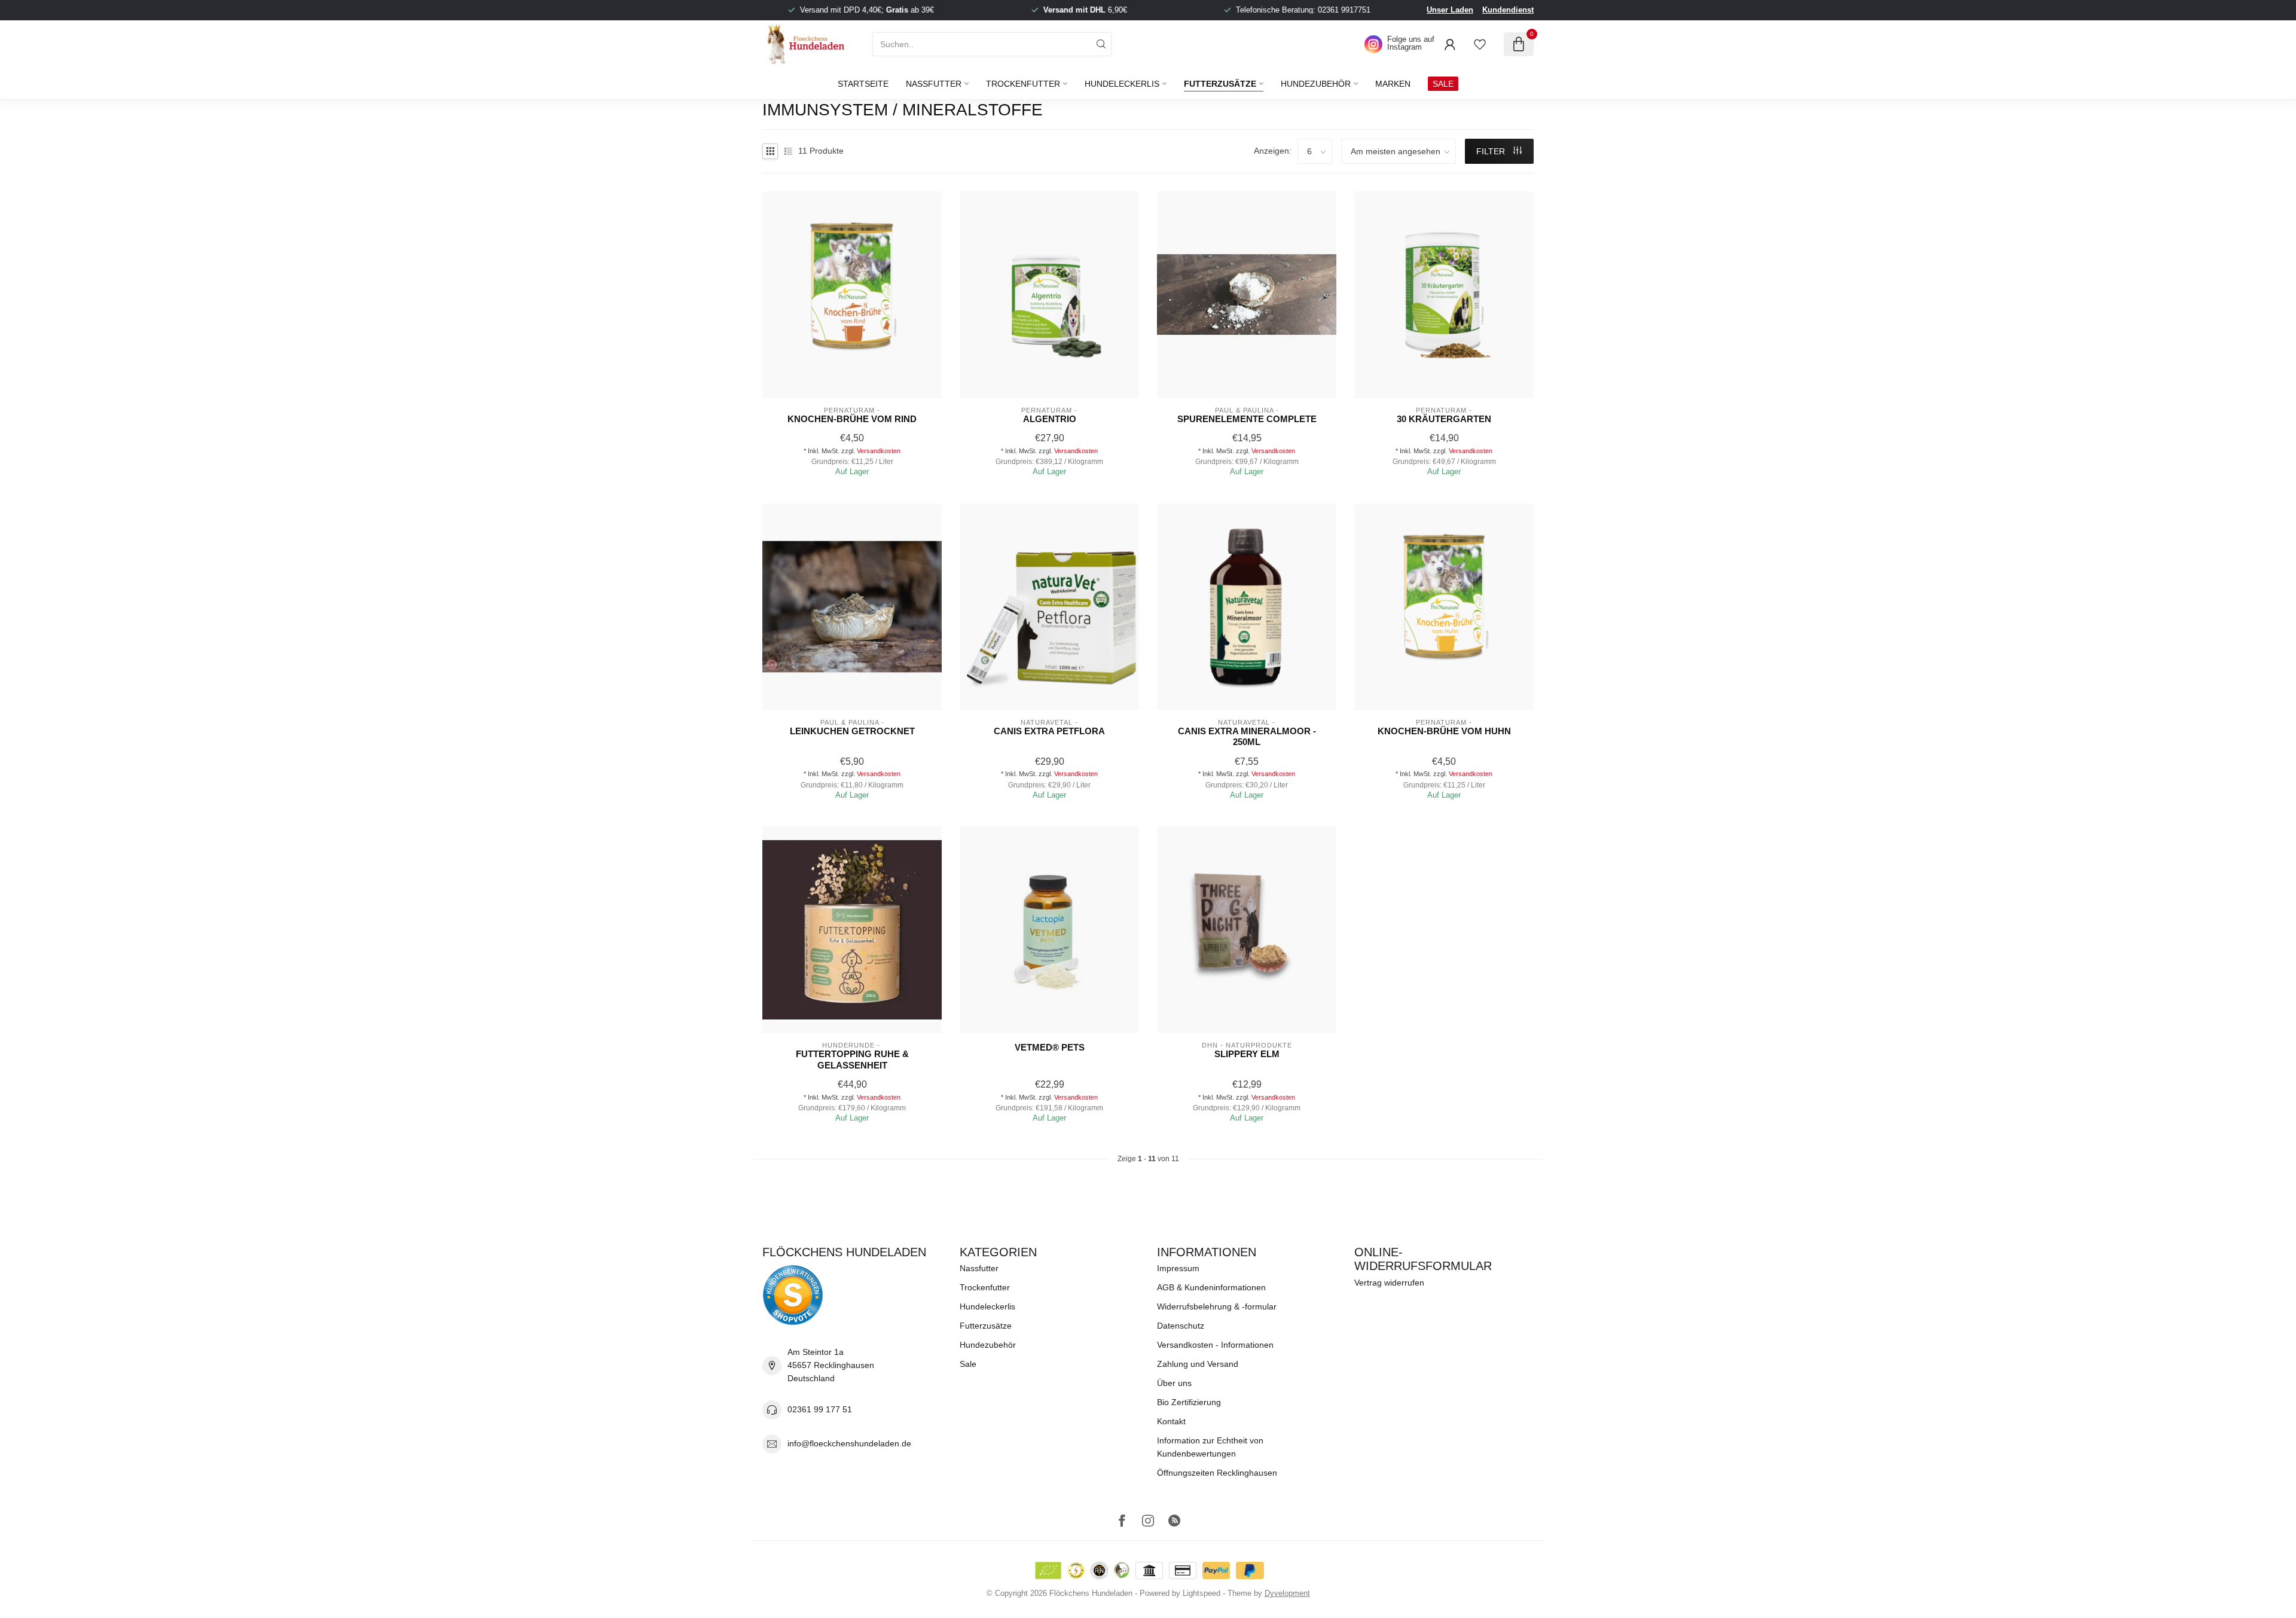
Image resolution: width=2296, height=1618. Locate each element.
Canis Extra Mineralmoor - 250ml (1247, 736)
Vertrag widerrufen (1389, 1283)
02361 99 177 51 (820, 1409)
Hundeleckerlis (1122, 84)
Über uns (1174, 1383)
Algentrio (1050, 419)
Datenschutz (1181, 1326)
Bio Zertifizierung (1189, 1402)
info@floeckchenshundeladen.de (849, 1443)
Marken (1393, 84)
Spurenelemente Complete (1247, 419)
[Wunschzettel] (1480, 44)
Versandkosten (879, 451)
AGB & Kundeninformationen (1211, 1287)
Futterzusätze (1220, 84)
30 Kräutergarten (1444, 419)
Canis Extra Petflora (1049, 731)
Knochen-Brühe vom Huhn (1444, 731)
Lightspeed (1202, 1593)
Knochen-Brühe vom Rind (852, 419)
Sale (968, 1364)
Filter (1492, 151)
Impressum (1178, 1268)
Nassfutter (934, 84)
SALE (1443, 84)
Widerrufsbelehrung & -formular (1217, 1306)
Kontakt (1171, 1421)
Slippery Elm (1247, 1054)
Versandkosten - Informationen (1215, 1345)
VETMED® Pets (1050, 1047)
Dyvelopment (1287, 1593)
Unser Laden (1450, 10)
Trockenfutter (1023, 84)
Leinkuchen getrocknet (852, 731)
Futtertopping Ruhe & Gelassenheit (852, 1059)
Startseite (863, 84)
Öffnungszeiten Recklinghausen (1217, 1473)
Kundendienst (1508, 10)
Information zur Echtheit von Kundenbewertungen (1210, 1447)
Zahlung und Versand (1198, 1364)
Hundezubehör (1316, 84)
